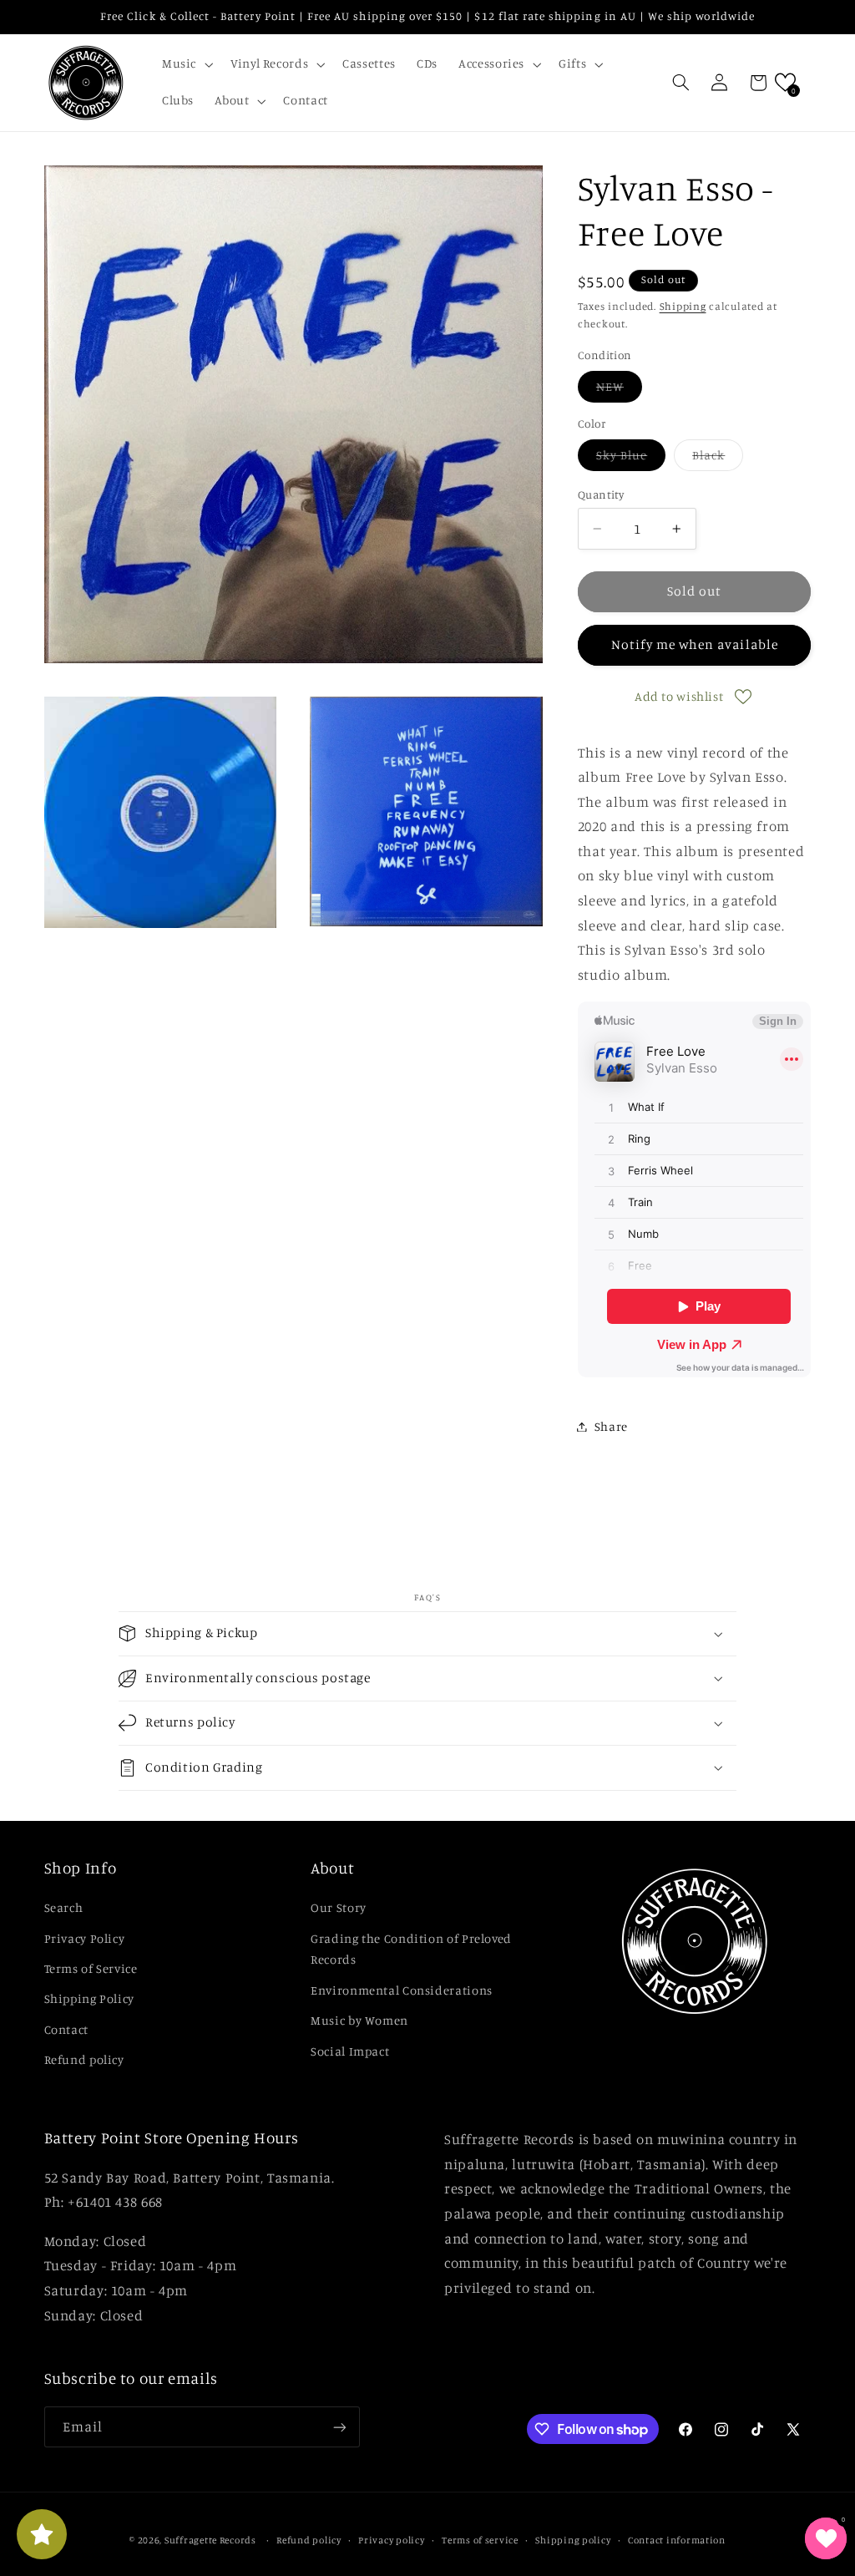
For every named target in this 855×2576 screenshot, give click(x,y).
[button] (185, 64)
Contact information (677, 2540)
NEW (619, 390)
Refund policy (84, 2059)
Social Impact (350, 2051)
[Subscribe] (339, 2427)
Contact (66, 2029)
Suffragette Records (210, 2540)
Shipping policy (573, 2540)
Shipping (683, 306)
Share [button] (611, 1426)
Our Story (339, 1907)
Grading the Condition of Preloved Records (411, 1949)
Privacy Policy (85, 1938)
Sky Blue (631, 459)
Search (64, 1907)
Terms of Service (91, 1968)
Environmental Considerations (402, 1990)
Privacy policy (391, 2540)
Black (718, 459)
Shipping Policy (89, 1998)
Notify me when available (695, 644)
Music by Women (359, 2020)
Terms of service (480, 2540)
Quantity (601, 494)
